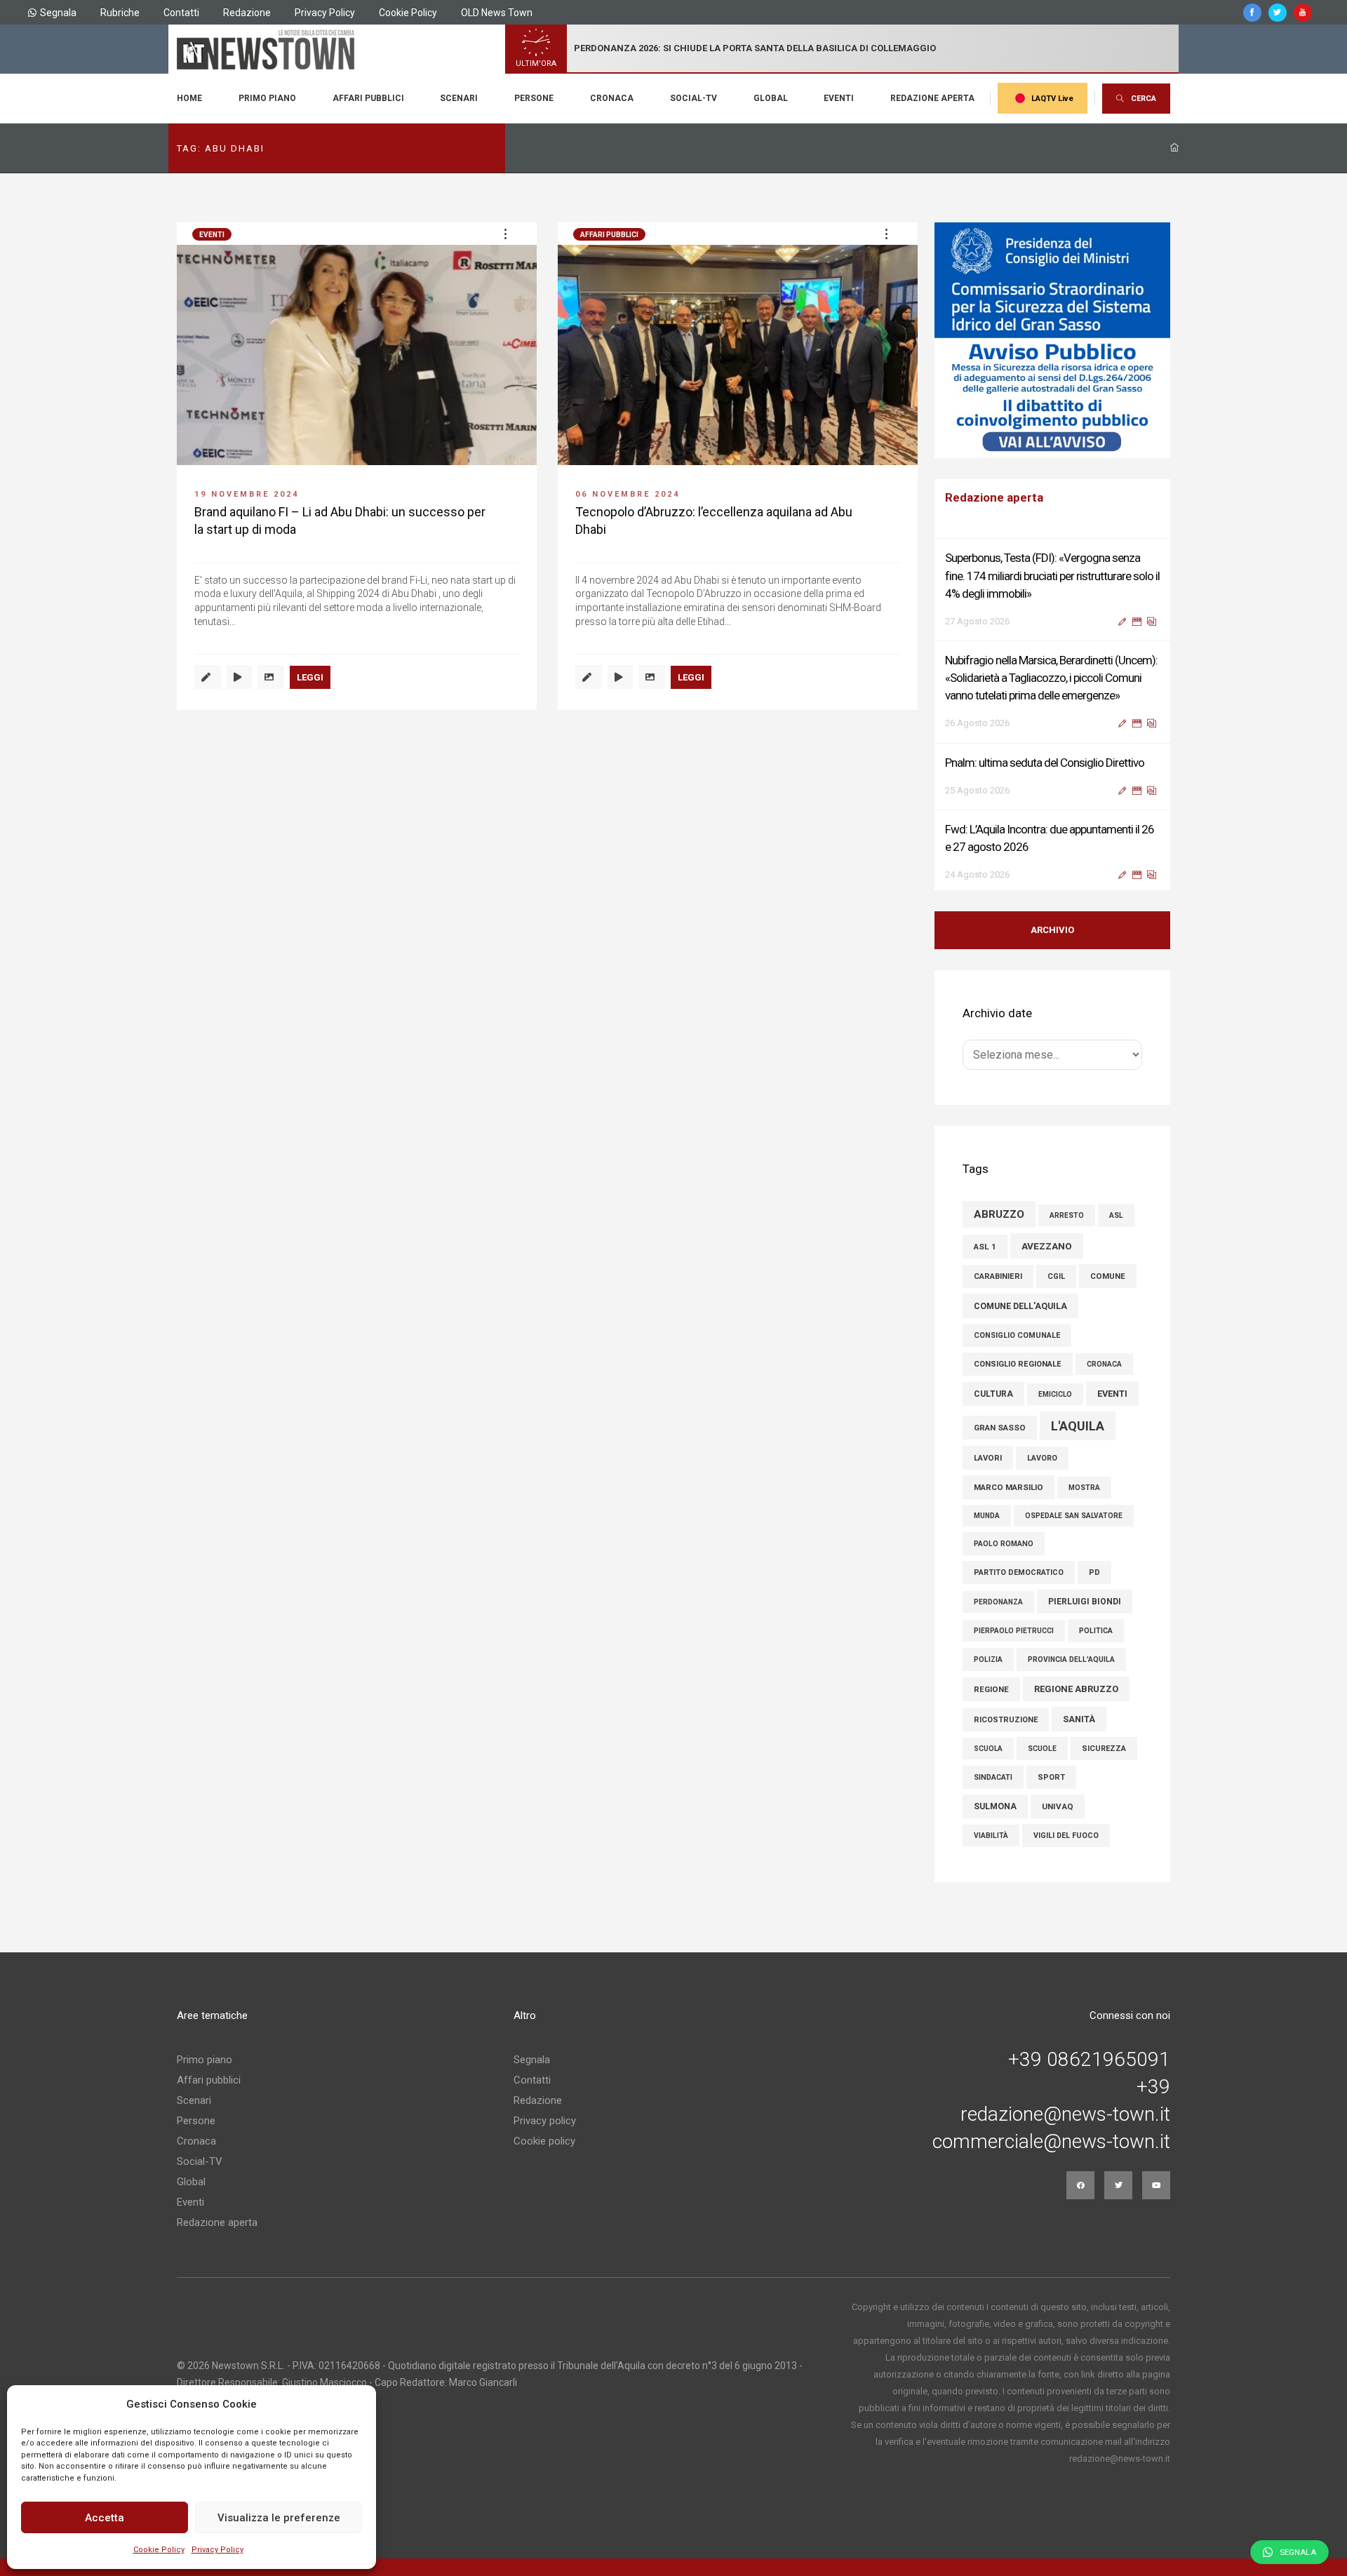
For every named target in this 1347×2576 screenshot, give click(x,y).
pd (1094, 1572)
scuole (1042, 1749)
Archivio (1052, 930)
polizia (988, 1659)
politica (1096, 1631)
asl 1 (985, 1247)
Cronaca (612, 98)
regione (991, 1689)
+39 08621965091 (1089, 2060)
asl (1116, 1215)
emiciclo (1055, 1394)
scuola (988, 1749)
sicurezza (1104, 1749)
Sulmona (995, 1806)
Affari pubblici (368, 98)
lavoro (1042, 1458)
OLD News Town (497, 13)
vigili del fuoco (1066, 1836)
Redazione (247, 13)
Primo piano (267, 98)
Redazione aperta (932, 98)
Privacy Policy (217, 2550)
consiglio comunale (1017, 1335)
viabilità (991, 1836)
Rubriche (120, 13)
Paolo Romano (1004, 1544)
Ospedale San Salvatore (1074, 1516)
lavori (988, 1458)
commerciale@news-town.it (1051, 2142)
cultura (993, 1394)
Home (189, 98)
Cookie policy (544, 2141)
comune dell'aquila (1020, 1306)
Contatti (181, 13)
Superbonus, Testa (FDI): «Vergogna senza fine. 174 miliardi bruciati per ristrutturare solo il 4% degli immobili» (1052, 571)
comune (1108, 1276)
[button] (505, 234)
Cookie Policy (159, 2550)
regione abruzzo (1076, 1689)
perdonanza (998, 1602)
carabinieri (998, 1276)
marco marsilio (1008, 1487)
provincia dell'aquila (1071, 1659)
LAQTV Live (1052, 99)
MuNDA (987, 1516)
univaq (1058, 1806)
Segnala (58, 13)
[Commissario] (1052, 340)
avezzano (1047, 1246)
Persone (534, 98)
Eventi (839, 98)
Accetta (105, 2518)
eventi (1112, 1394)
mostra (1084, 1488)
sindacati (993, 1777)
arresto (1067, 1215)
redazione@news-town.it (1065, 2114)
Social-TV (693, 98)
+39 (1153, 2087)
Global (771, 98)
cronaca (1104, 1364)
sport (1051, 1777)
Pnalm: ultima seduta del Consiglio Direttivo (1045, 758)
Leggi (310, 677)
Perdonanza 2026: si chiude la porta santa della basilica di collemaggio (755, 48)
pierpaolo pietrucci (1014, 1631)
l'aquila (1078, 1426)
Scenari (459, 98)
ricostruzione (1006, 1720)
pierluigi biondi (1085, 1602)
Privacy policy (545, 2121)
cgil (1056, 1276)
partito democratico (1019, 1572)
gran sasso (1000, 1428)
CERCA (1144, 99)
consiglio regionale (1018, 1364)
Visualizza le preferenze (279, 2518)
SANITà (1079, 1719)
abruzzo (999, 1214)
